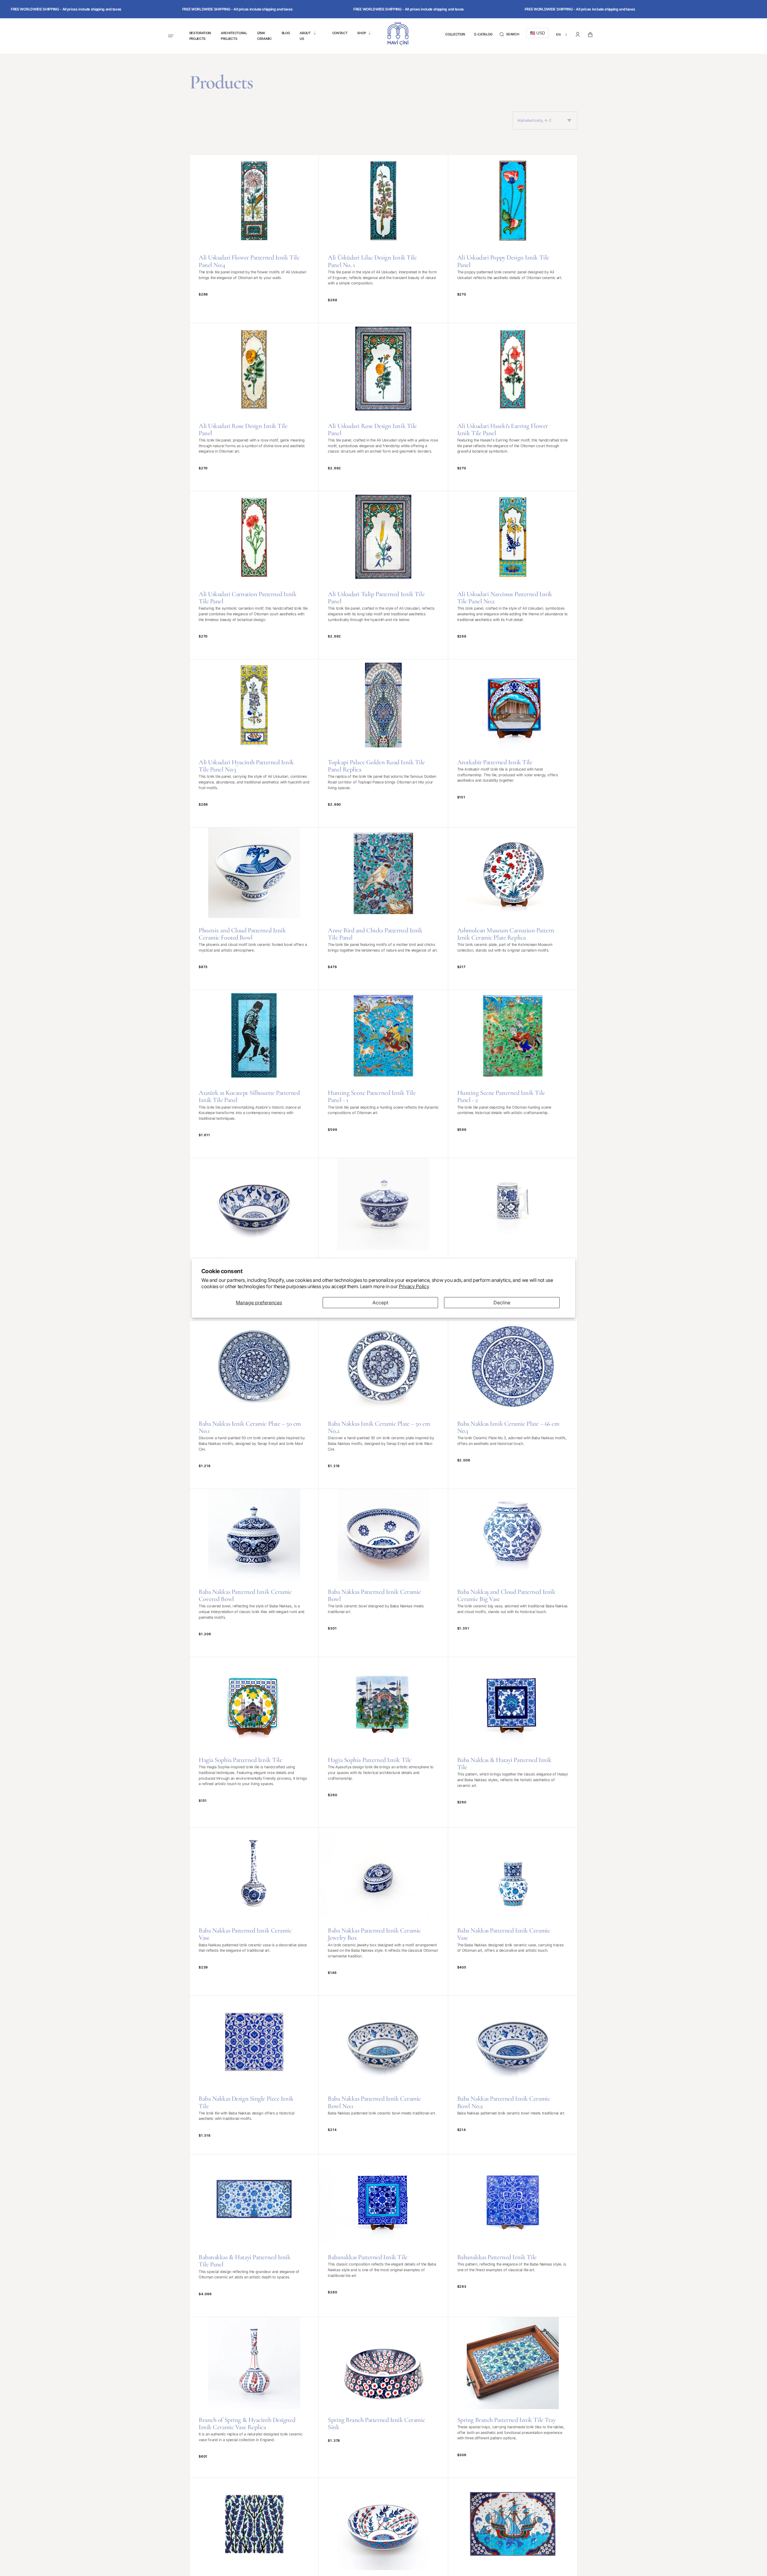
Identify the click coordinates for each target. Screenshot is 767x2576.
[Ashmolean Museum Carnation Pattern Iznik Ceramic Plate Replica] (513, 909)
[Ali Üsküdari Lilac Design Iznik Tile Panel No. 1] (383, 239)
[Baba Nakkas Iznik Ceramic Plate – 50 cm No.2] (383, 1405)
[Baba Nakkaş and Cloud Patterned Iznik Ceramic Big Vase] (513, 1573)
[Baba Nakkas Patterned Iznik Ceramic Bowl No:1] (383, 2075)
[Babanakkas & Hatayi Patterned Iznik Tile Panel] (254, 2235)
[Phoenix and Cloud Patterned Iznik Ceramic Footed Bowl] (254, 909)
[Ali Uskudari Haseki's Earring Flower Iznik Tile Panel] (513, 407)
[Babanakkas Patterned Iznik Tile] (383, 2235)
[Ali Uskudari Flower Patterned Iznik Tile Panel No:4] (254, 239)
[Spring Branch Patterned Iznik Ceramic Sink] (383, 2397)
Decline (502, 1303)
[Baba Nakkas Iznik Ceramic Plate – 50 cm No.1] (254, 1405)
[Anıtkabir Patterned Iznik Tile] (513, 743)
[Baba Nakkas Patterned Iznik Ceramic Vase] (254, 1912)
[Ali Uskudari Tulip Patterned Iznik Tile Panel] (383, 575)
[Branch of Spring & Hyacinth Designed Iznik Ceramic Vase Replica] (254, 2397)
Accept (380, 1303)
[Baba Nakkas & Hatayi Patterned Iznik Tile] (513, 1742)
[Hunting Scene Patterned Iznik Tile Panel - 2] (513, 1074)
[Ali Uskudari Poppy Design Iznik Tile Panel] (513, 239)
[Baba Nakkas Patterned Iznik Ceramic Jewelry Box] (383, 1912)
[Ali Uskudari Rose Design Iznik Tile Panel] (254, 407)
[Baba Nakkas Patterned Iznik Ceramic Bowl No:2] (513, 2075)
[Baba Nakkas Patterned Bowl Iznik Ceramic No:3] (254, 1239)
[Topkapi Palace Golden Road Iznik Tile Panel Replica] (383, 743)
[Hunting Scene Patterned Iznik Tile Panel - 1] (383, 1074)
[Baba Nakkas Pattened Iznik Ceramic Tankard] (513, 1239)
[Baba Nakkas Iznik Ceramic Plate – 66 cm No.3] (513, 1405)
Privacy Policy (414, 1286)
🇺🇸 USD (537, 33)
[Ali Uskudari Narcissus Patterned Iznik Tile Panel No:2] (513, 575)
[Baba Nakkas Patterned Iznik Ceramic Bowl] (383, 1573)
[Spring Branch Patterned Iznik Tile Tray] (513, 2397)
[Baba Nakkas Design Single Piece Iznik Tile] (254, 2075)
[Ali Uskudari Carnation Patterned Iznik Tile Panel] (254, 575)
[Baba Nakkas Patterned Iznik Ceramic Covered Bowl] (254, 1573)
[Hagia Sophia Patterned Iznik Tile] (254, 1742)
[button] (509, 35)
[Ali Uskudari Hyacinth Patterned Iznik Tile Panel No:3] (254, 743)
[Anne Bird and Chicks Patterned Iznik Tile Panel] (383, 909)
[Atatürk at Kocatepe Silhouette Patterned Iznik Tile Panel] (254, 1074)
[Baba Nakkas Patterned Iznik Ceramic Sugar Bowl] (383, 1239)
